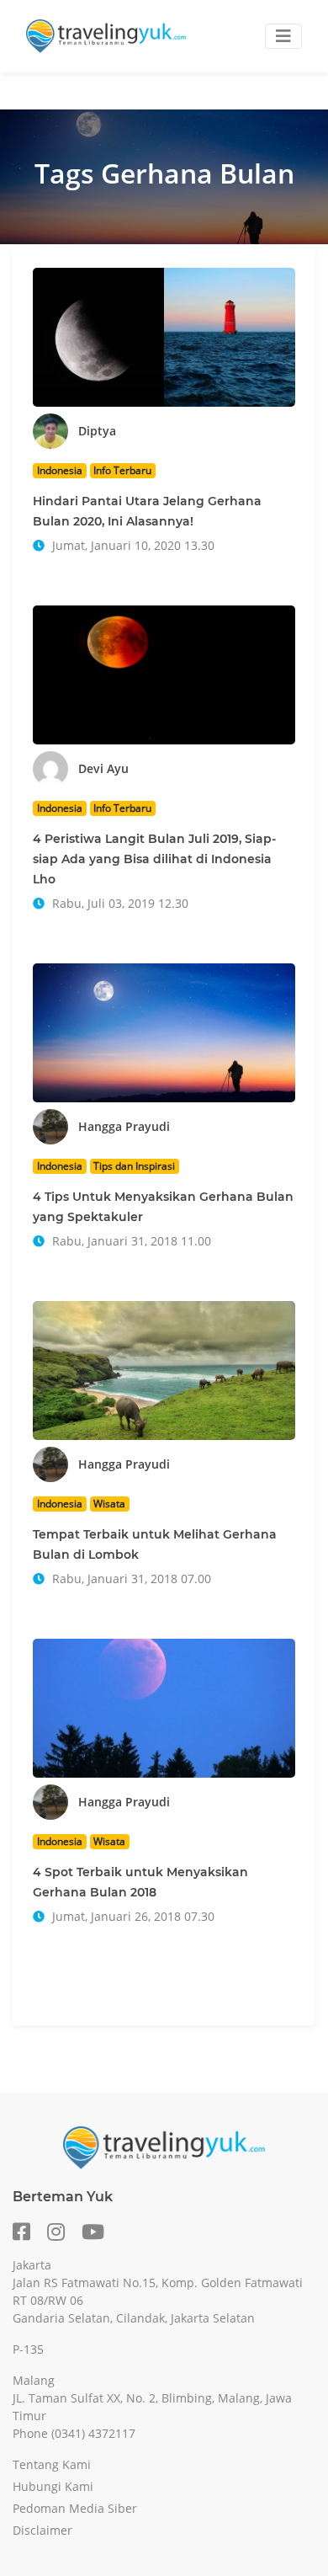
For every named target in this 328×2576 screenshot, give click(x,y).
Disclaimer (42, 2530)
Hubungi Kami (53, 2486)
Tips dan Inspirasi (134, 1166)
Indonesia (60, 470)
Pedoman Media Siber (75, 2508)
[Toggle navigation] (283, 36)
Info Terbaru (122, 470)
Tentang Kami (52, 2464)
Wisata (109, 1504)
